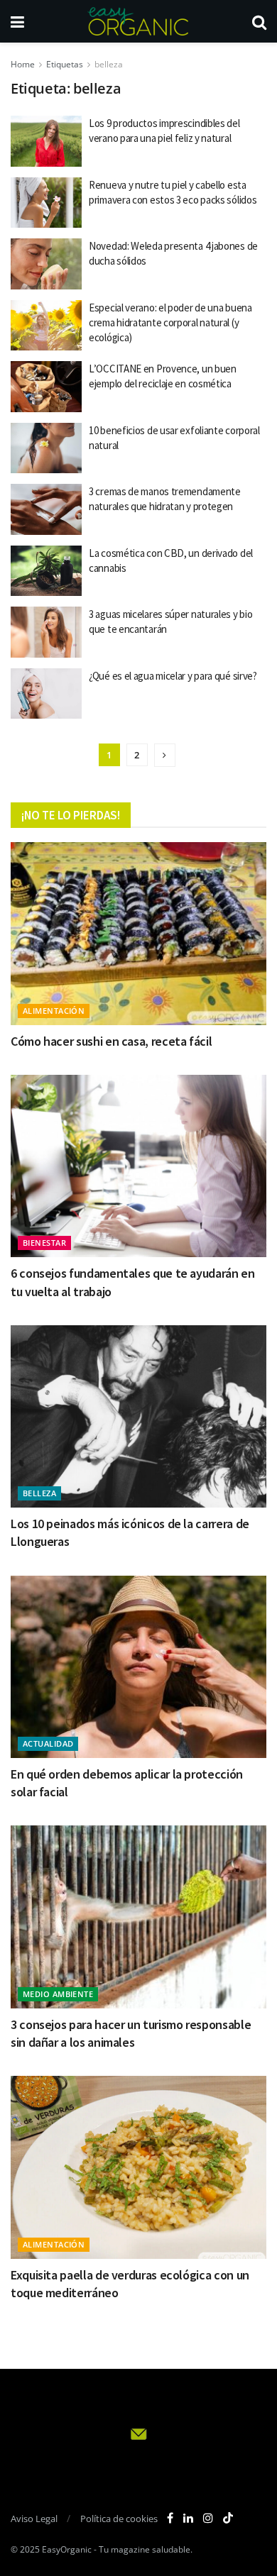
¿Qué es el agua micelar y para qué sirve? (173, 676)
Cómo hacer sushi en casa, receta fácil (111, 1041)
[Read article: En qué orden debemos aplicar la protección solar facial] (138, 1667)
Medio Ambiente (58, 1994)
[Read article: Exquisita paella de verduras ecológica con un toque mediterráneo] (138, 2167)
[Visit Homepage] (138, 21)
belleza (109, 64)
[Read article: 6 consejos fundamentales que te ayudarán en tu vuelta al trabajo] (138, 1166)
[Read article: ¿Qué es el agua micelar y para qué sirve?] (46, 694)
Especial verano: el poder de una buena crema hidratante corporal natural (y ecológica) (170, 322)
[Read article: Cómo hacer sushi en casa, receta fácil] (138, 933)
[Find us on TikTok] (228, 2519)
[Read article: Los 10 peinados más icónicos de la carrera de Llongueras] (138, 1416)
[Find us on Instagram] (208, 2518)
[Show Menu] (17, 21)
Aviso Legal (34, 2519)
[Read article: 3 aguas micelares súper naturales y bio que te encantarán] (46, 632)
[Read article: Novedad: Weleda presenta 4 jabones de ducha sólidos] (46, 264)
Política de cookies (119, 2519)
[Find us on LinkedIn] (188, 2518)
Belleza (39, 1493)
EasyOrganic (67, 2549)
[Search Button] (259, 21)
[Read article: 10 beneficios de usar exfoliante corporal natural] (46, 448)
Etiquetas (65, 64)
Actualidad (48, 1743)
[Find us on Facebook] (170, 2518)
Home (23, 64)
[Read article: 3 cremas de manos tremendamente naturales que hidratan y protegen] (46, 509)
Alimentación (54, 1011)
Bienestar (44, 1243)
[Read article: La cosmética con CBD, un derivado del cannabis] (46, 571)
